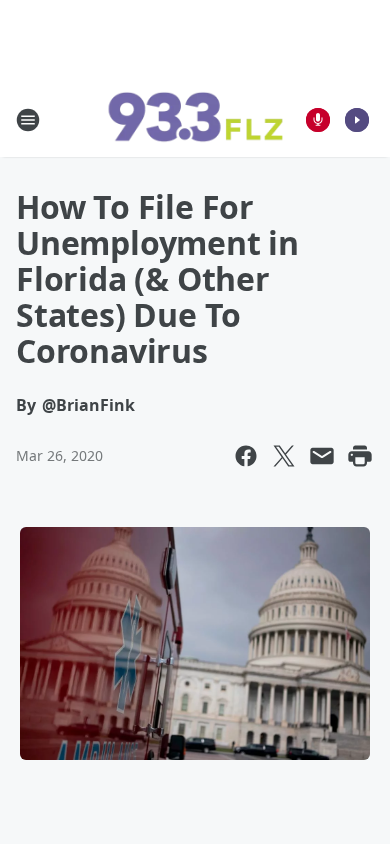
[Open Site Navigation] (28, 120)
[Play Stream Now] (357, 120)
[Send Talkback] (318, 120)
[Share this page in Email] (322, 456)
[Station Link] (195, 120)
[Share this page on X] (284, 456)
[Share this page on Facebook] (246, 456)
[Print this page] (360, 456)
